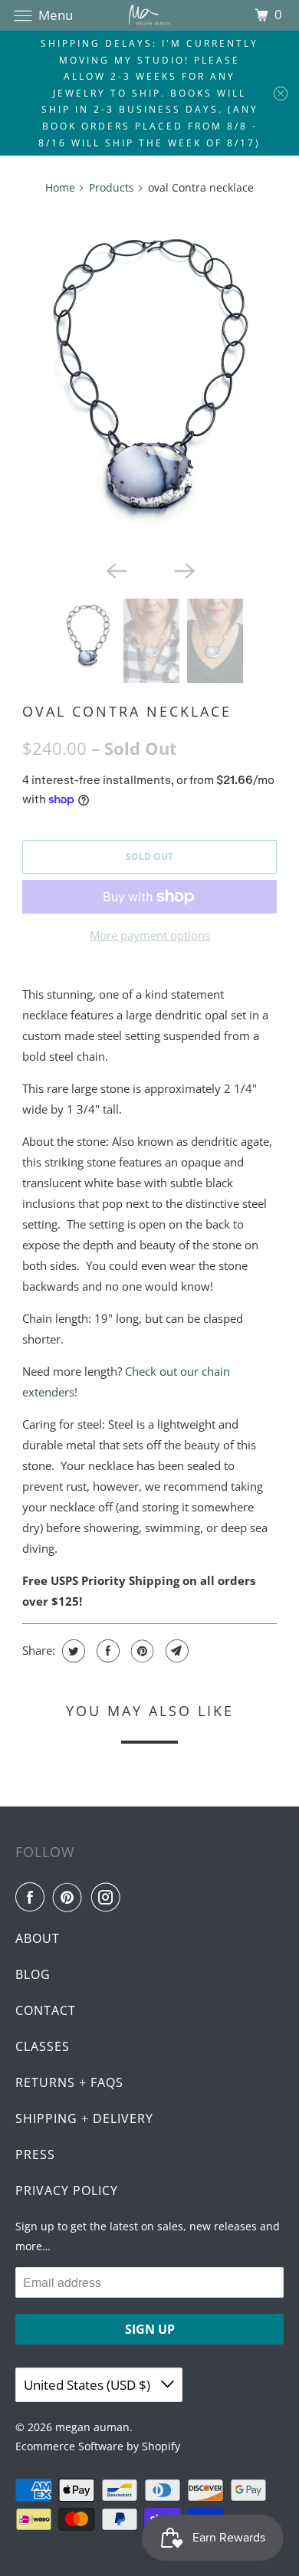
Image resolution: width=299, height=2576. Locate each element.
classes (43, 2046)
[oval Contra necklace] (149, 381)
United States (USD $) (89, 2385)
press (35, 2154)
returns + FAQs (69, 2082)
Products (112, 187)
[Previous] (116, 569)
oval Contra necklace (127, 711)
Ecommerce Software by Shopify (98, 2446)
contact (46, 2010)
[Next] (183, 569)
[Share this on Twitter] (72, 1651)
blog (33, 1974)
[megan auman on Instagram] (109, 1897)
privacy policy (67, 2190)
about (38, 1938)
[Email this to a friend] (175, 1651)
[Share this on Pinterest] (141, 1651)
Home (60, 187)
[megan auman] (150, 15)
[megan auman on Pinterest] (71, 1897)
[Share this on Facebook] (106, 1651)
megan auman (92, 2427)
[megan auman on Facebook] (33, 1897)
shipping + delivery (84, 2118)
